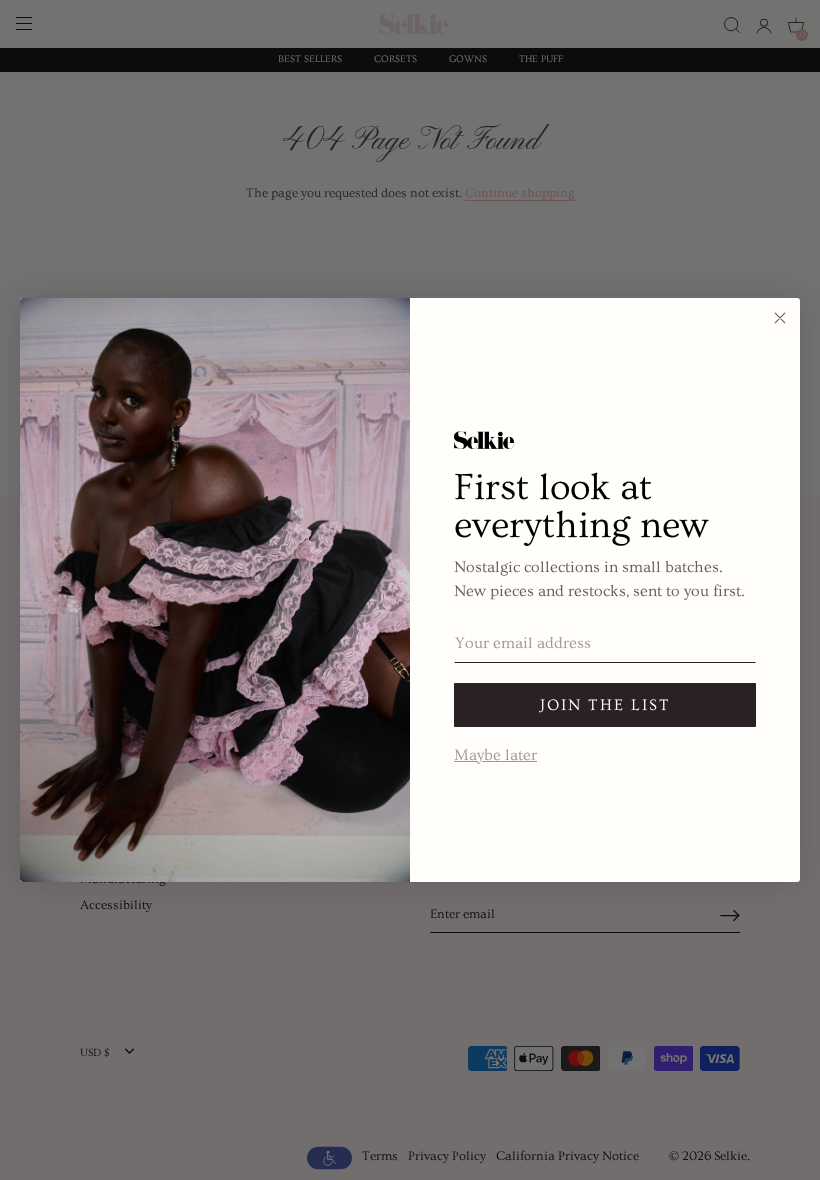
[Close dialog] (780, 318)
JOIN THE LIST (605, 705)
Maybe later (495, 753)
